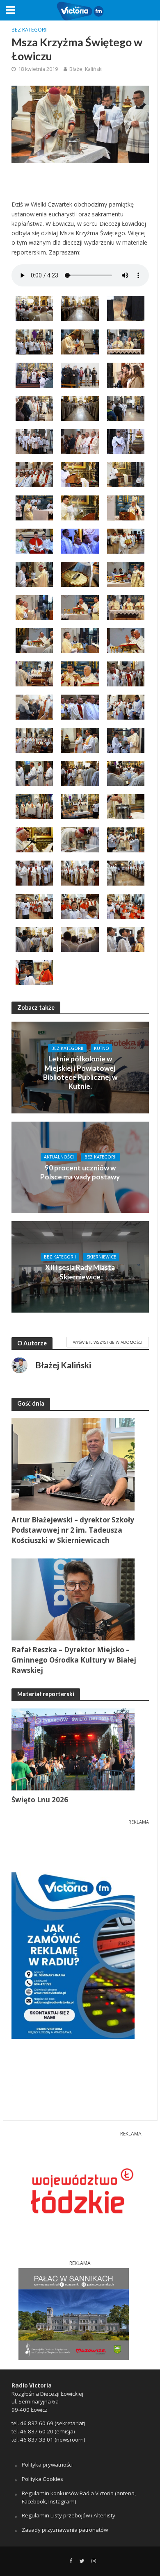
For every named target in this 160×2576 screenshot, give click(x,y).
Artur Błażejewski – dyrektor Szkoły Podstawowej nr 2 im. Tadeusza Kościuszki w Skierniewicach (73, 1530)
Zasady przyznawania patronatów (65, 2530)
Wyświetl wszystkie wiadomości (108, 1342)
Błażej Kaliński (86, 69)
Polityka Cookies (42, 2479)
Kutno (102, 1048)
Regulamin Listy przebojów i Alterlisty (69, 2515)
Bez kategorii (30, 30)
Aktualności (59, 1157)
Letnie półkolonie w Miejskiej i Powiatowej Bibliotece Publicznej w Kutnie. (80, 1072)
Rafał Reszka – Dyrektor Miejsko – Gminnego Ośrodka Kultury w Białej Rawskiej (74, 1660)
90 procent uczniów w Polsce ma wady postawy (80, 1172)
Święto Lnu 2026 (40, 1800)
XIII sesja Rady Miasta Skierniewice (80, 1272)
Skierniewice (101, 1257)
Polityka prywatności (47, 2465)
